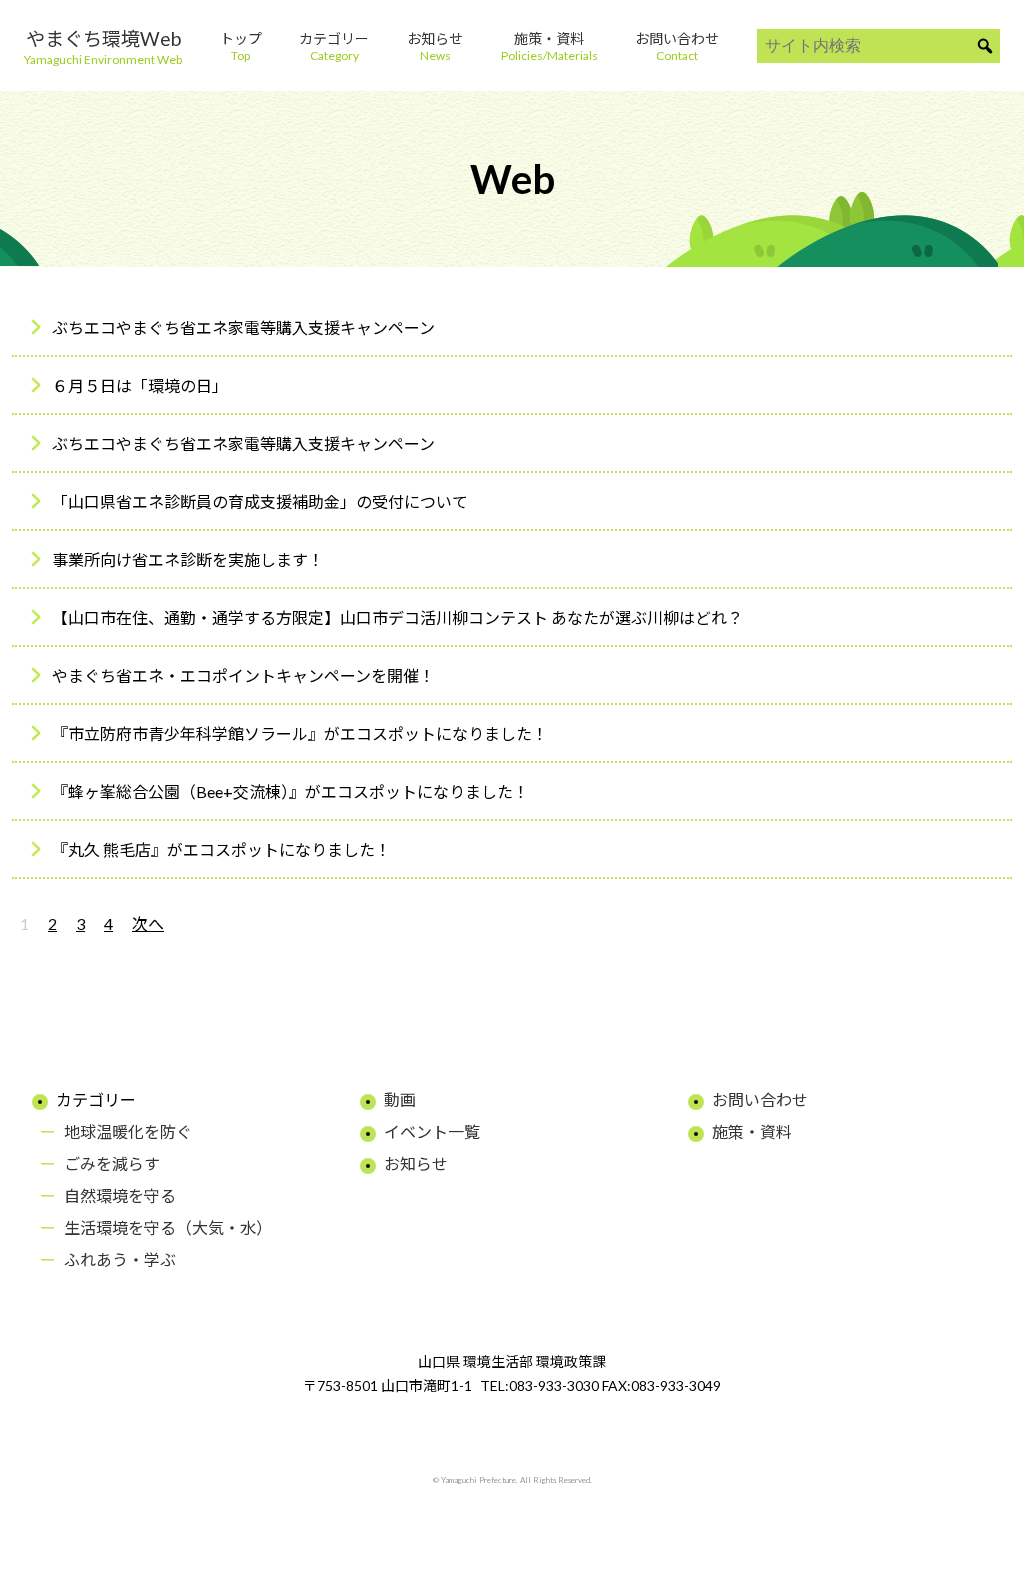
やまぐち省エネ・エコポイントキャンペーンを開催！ (243, 675)
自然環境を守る (120, 1195)
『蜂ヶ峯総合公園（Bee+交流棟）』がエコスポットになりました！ (290, 791)
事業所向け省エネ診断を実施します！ (188, 559)
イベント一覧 (432, 1131)
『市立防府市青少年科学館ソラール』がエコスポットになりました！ (300, 733)
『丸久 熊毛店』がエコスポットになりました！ (221, 849)
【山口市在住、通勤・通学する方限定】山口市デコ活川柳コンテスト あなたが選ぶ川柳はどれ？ (397, 617)
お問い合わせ (760, 1099)
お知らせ (416, 1163)
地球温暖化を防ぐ (128, 1131)
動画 (400, 1099)
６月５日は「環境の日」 (140, 385)
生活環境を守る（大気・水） (168, 1227)
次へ (148, 923)
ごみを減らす (112, 1163)
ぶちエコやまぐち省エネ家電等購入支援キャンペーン (243, 327)
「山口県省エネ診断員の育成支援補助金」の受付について (260, 501)
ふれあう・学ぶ (120, 1259)
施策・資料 (752, 1131)
